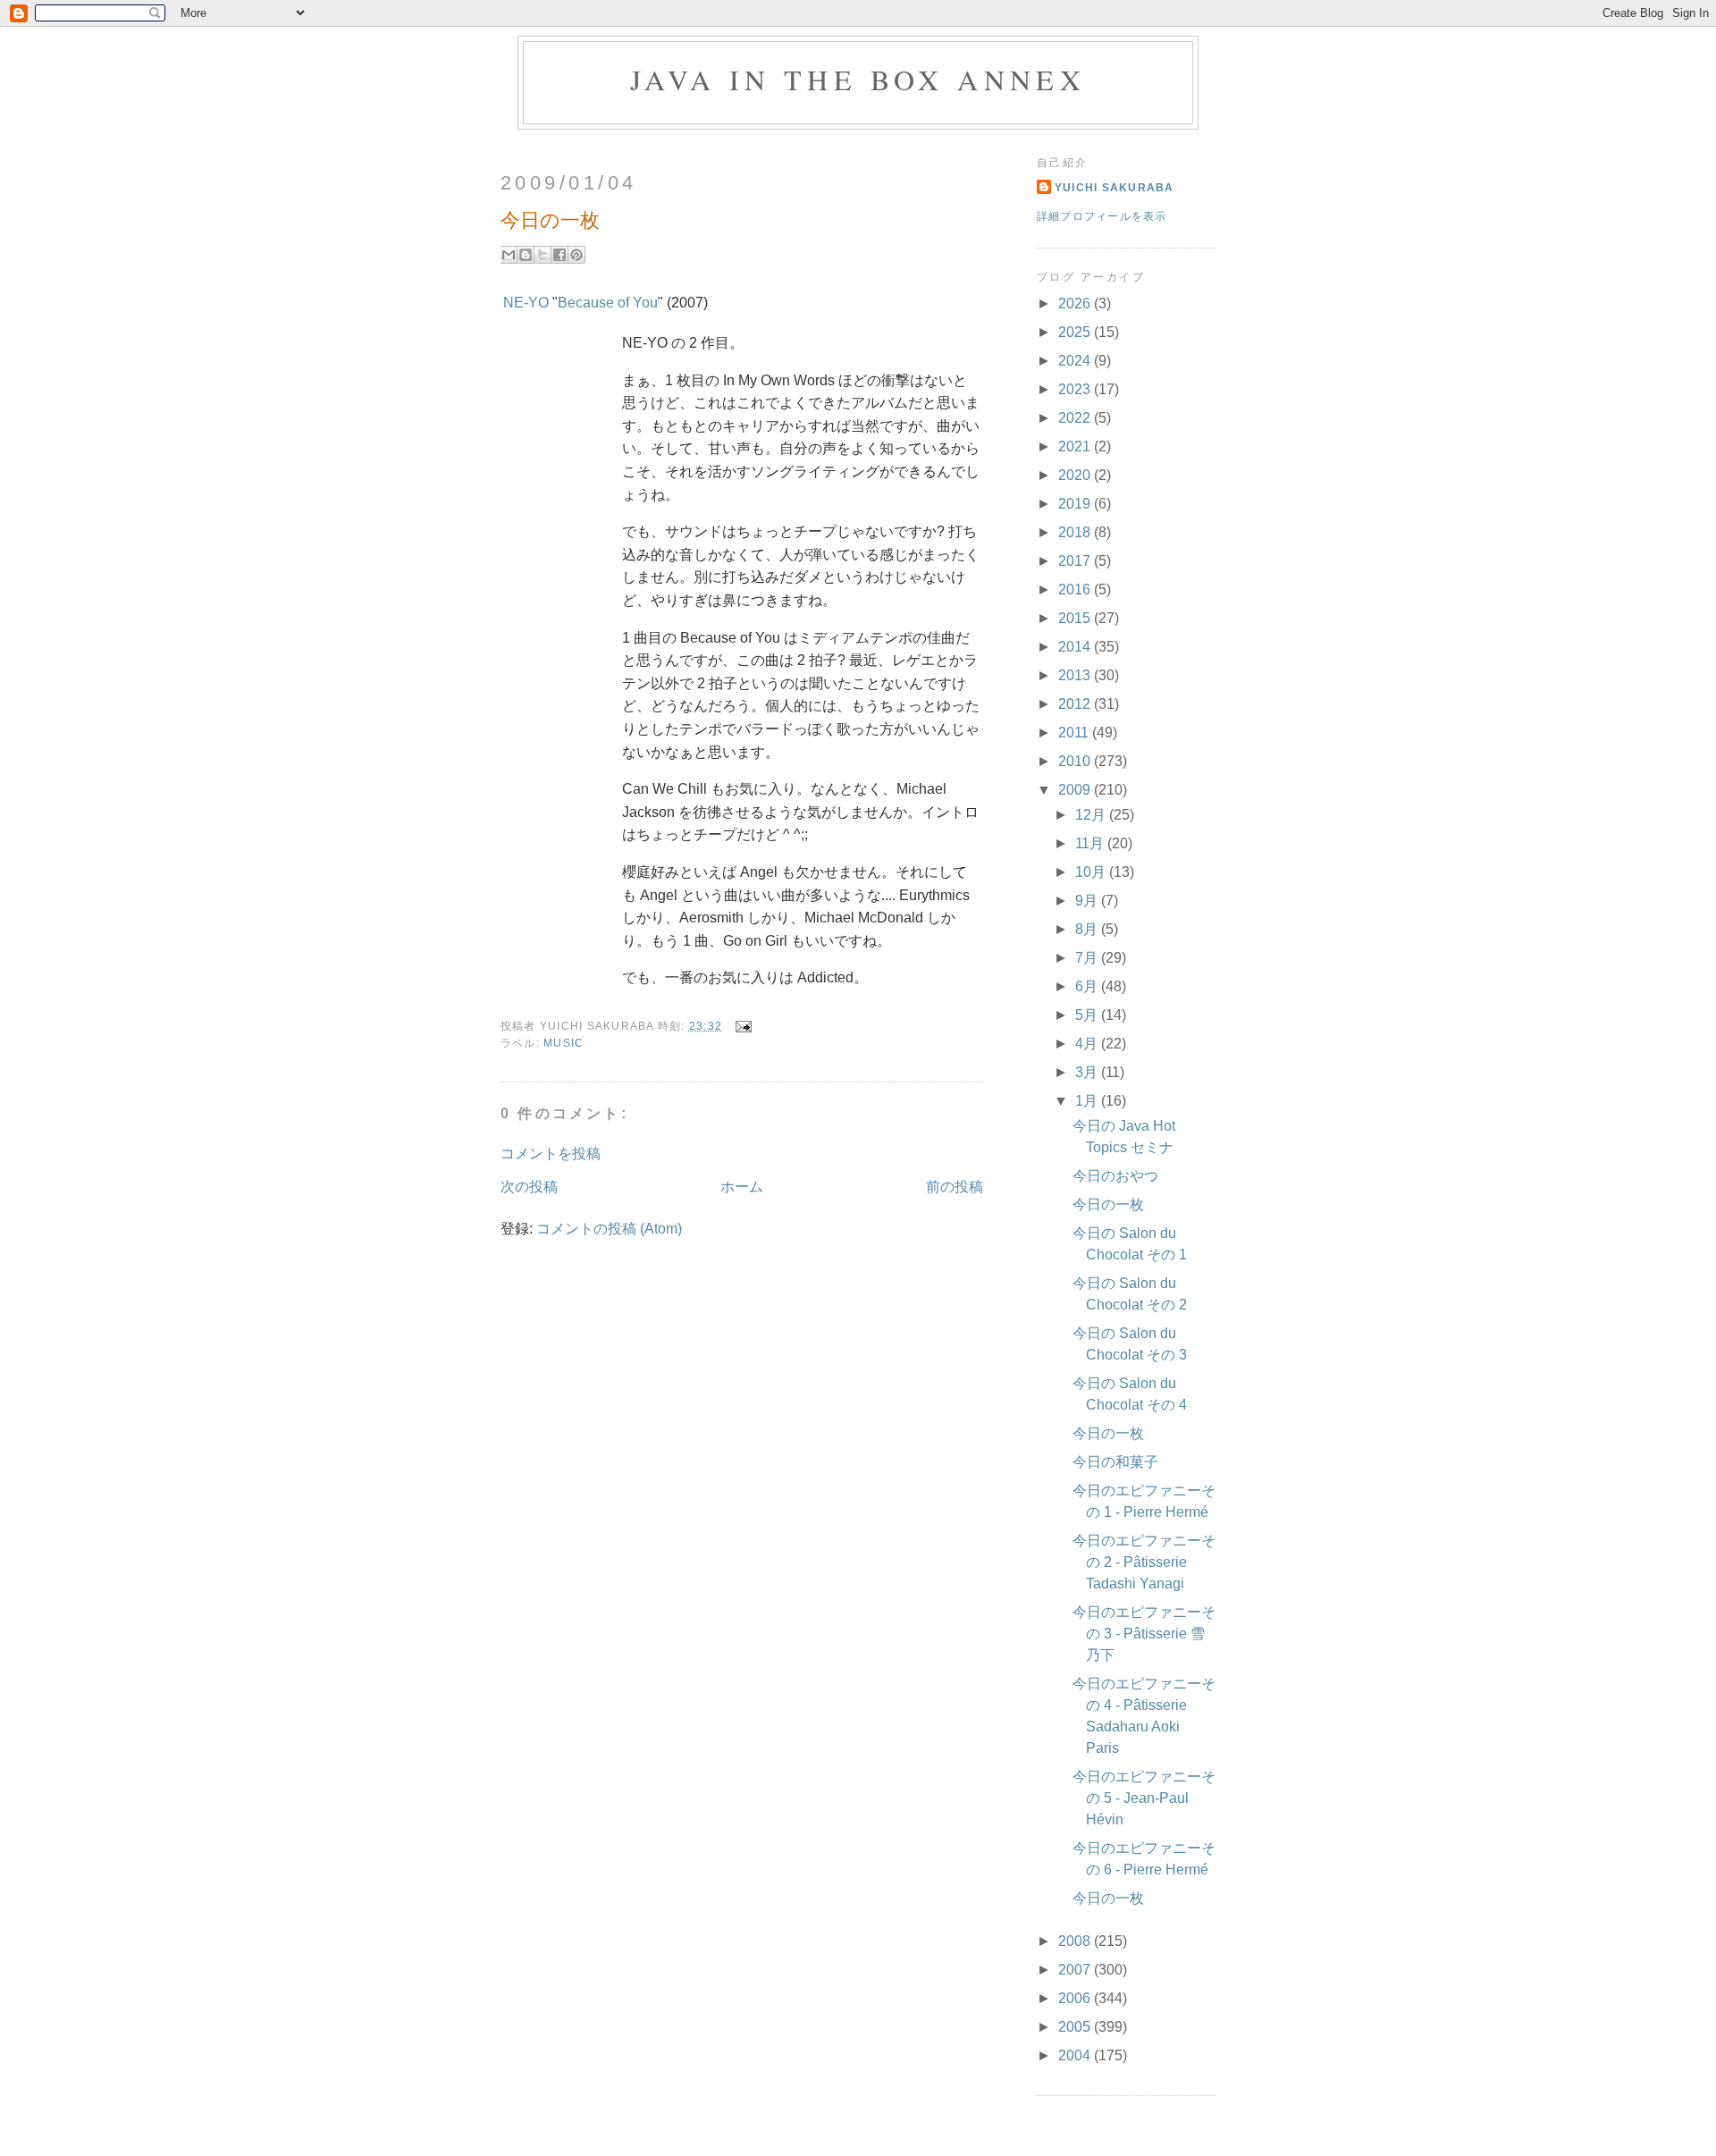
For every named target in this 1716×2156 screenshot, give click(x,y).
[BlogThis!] (526, 255)
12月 (1092, 815)
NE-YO (526, 303)
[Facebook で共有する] (559, 255)
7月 (1088, 958)
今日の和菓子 (1115, 1462)
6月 (1088, 986)
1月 (1088, 1101)
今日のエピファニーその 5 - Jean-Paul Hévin (1144, 1798)
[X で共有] (543, 255)
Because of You (608, 303)
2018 (1076, 532)
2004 (1076, 2055)
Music (564, 1043)
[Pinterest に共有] (576, 255)
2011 (1075, 733)
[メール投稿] (740, 1026)
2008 (1076, 1941)
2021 (1076, 446)
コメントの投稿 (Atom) (609, 1229)
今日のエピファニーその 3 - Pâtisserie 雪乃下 (1144, 1634)
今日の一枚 (1108, 1204)
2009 (1076, 790)
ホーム (742, 1187)
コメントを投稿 (551, 1154)
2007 (1076, 1970)
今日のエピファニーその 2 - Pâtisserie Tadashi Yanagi (1144, 1562)
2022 (1076, 418)
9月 (1088, 901)
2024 (1076, 361)
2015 (1076, 618)
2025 (1076, 332)
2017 (1076, 561)
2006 (1076, 1998)
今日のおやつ (1115, 1176)
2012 (1076, 704)
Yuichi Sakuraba (1115, 188)
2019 (1076, 504)
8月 (1088, 929)
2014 (1076, 647)
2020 (1076, 475)
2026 (1076, 303)
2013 (1076, 675)
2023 (1076, 389)
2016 (1076, 590)
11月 (1091, 843)
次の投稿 (529, 1187)
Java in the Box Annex (858, 79)
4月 (1088, 1044)
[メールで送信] (509, 255)
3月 (1088, 1072)
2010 (1076, 761)
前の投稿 (955, 1187)
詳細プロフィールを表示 (1102, 216)
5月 (1088, 1015)
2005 (1076, 2027)
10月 (1092, 872)
